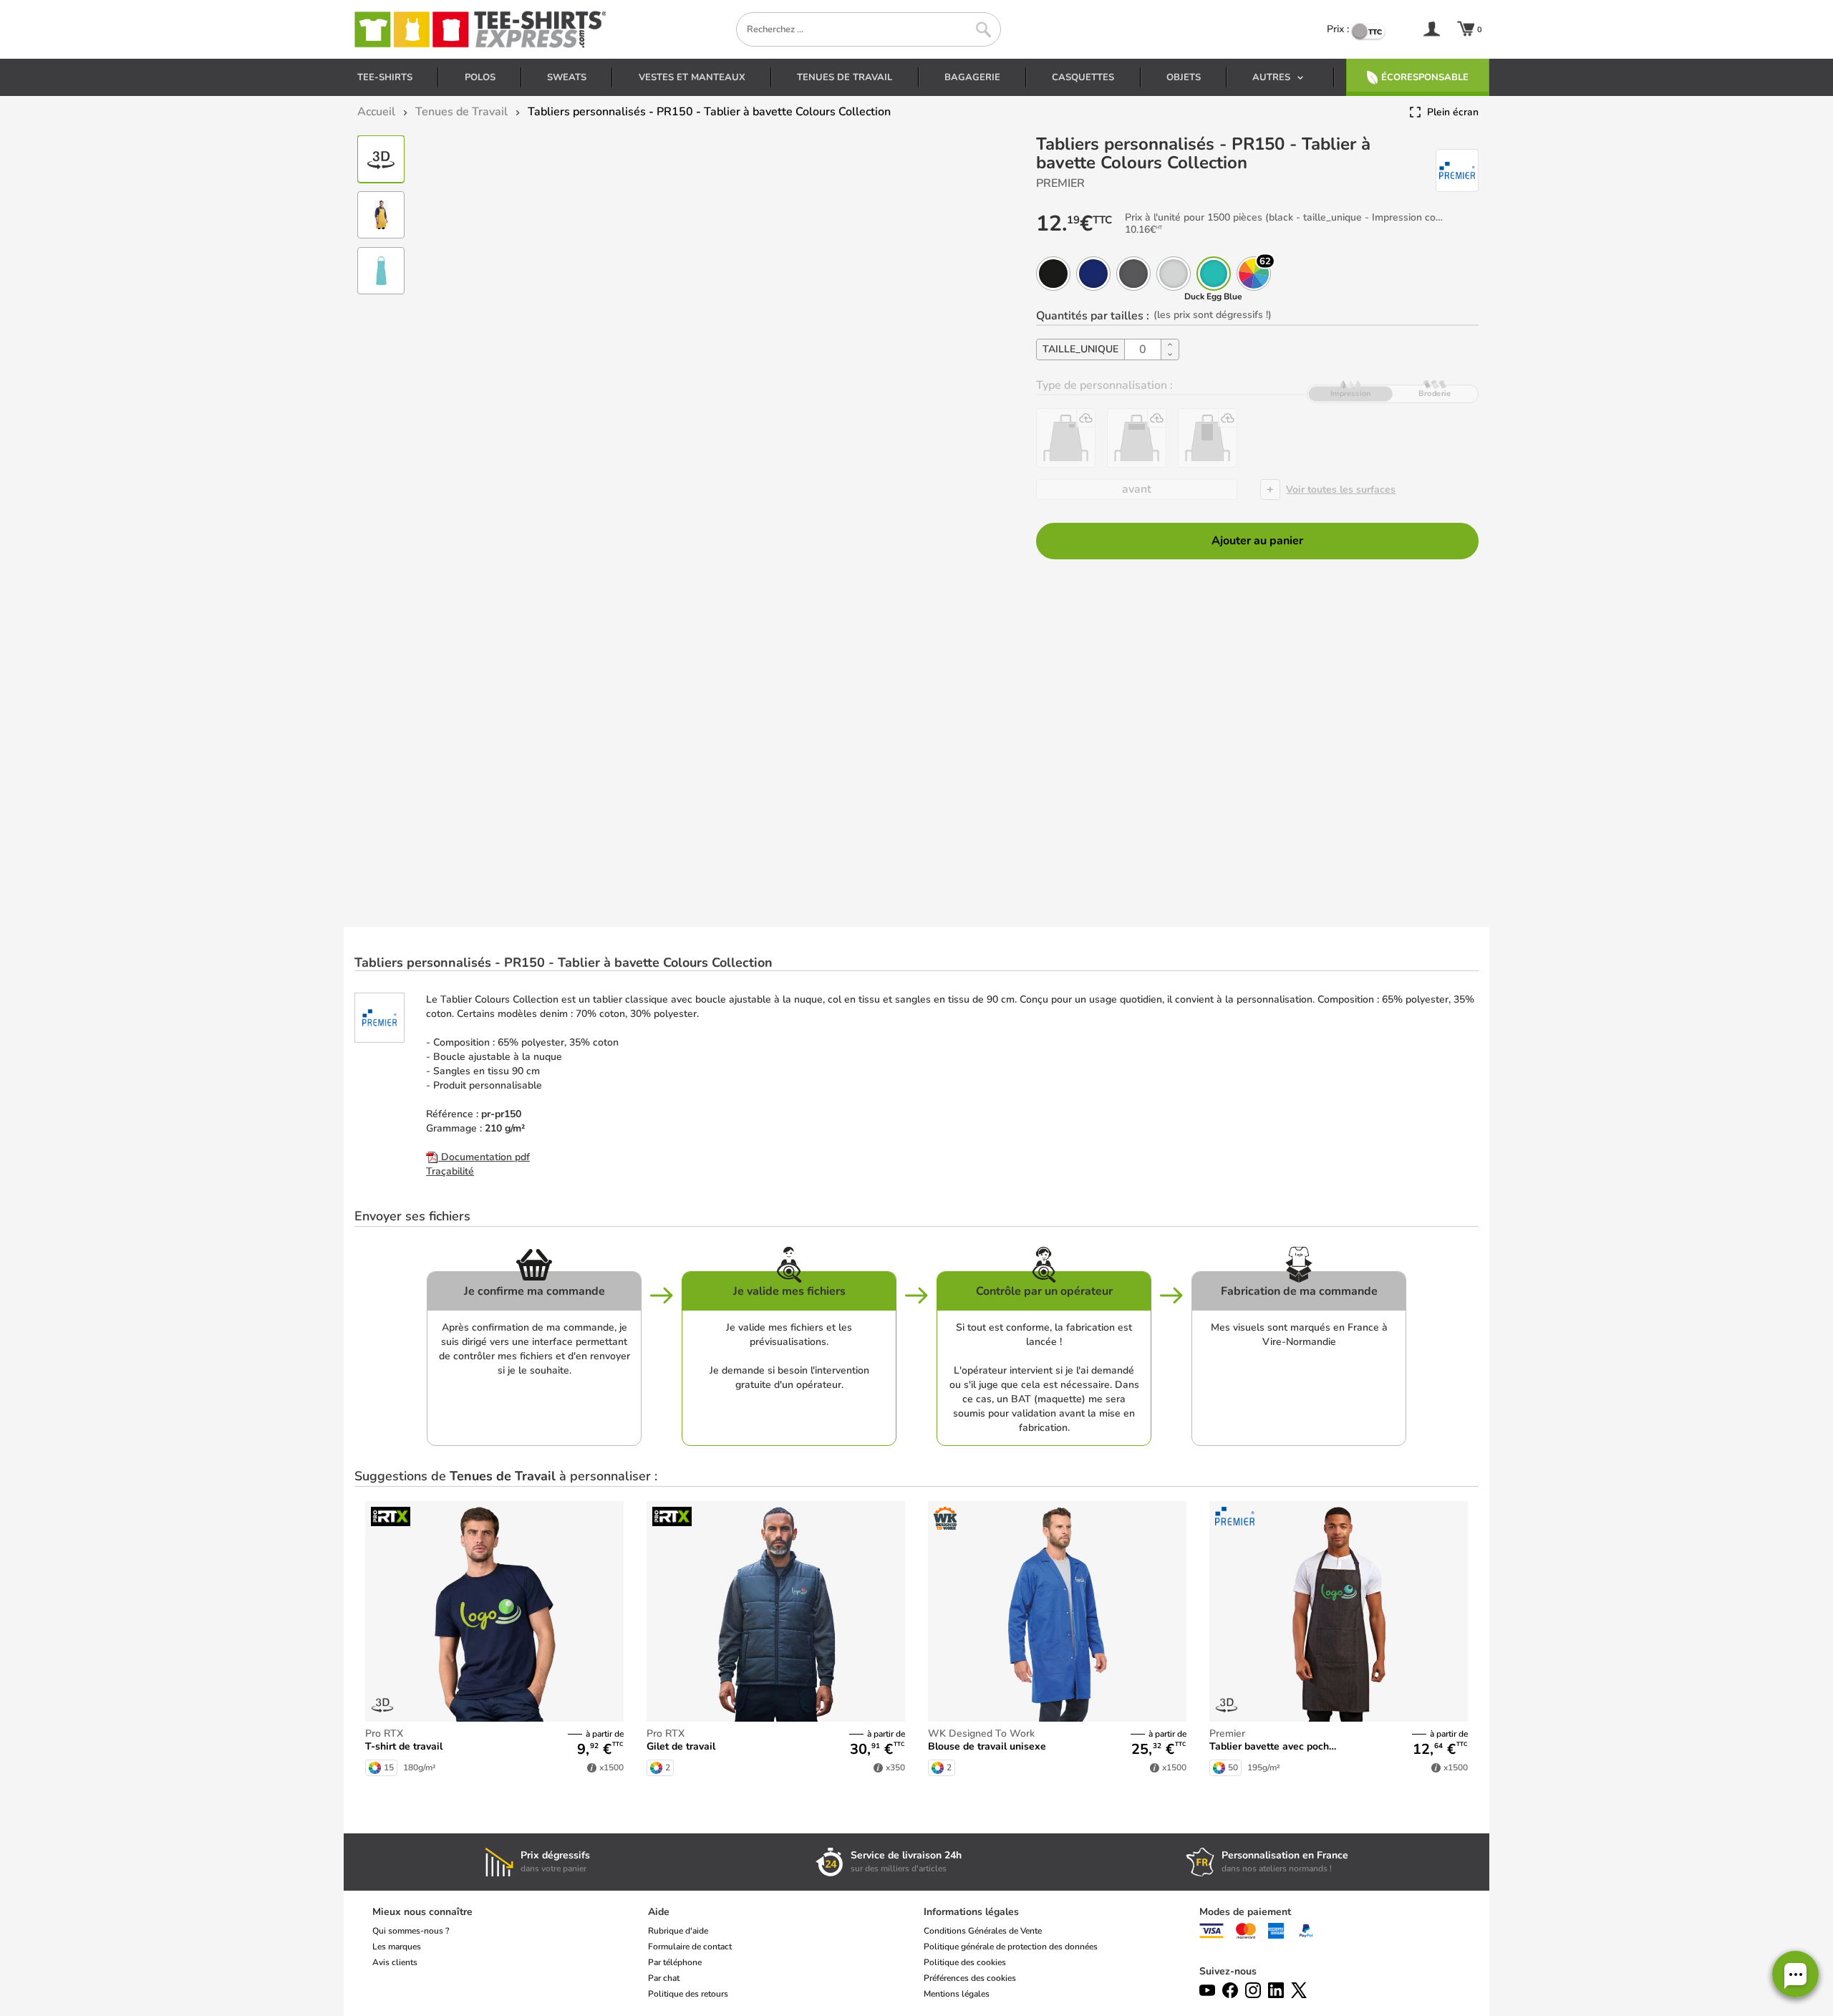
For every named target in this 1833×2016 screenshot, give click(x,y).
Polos (480, 77)
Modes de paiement (1245, 1912)
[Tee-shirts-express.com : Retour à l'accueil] (479, 29)
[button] (1795, 1974)
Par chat (664, 1978)
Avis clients (395, 1962)
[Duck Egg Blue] (1214, 274)
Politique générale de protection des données (1011, 1947)
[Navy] (1093, 274)
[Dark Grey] (1133, 274)
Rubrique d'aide (678, 1931)
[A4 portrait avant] (1208, 438)
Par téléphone (675, 1962)
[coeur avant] (1066, 438)
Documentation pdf (484, 1157)
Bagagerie (972, 77)
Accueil (376, 112)
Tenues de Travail (845, 77)
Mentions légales (957, 1994)
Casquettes (1083, 77)
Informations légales (971, 1912)
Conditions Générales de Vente (983, 1931)
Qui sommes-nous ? (411, 1931)
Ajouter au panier (1257, 541)
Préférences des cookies (970, 1978)
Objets (1184, 77)
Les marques (397, 1947)
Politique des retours (688, 1994)
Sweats (567, 77)
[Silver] (1174, 274)
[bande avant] (1137, 438)
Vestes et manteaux (692, 77)
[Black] (1053, 274)
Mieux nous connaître (422, 1912)
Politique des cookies (965, 1962)
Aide (659, 1912)
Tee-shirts (385, 77)
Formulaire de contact (690, 1947)
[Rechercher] (983, 30)
